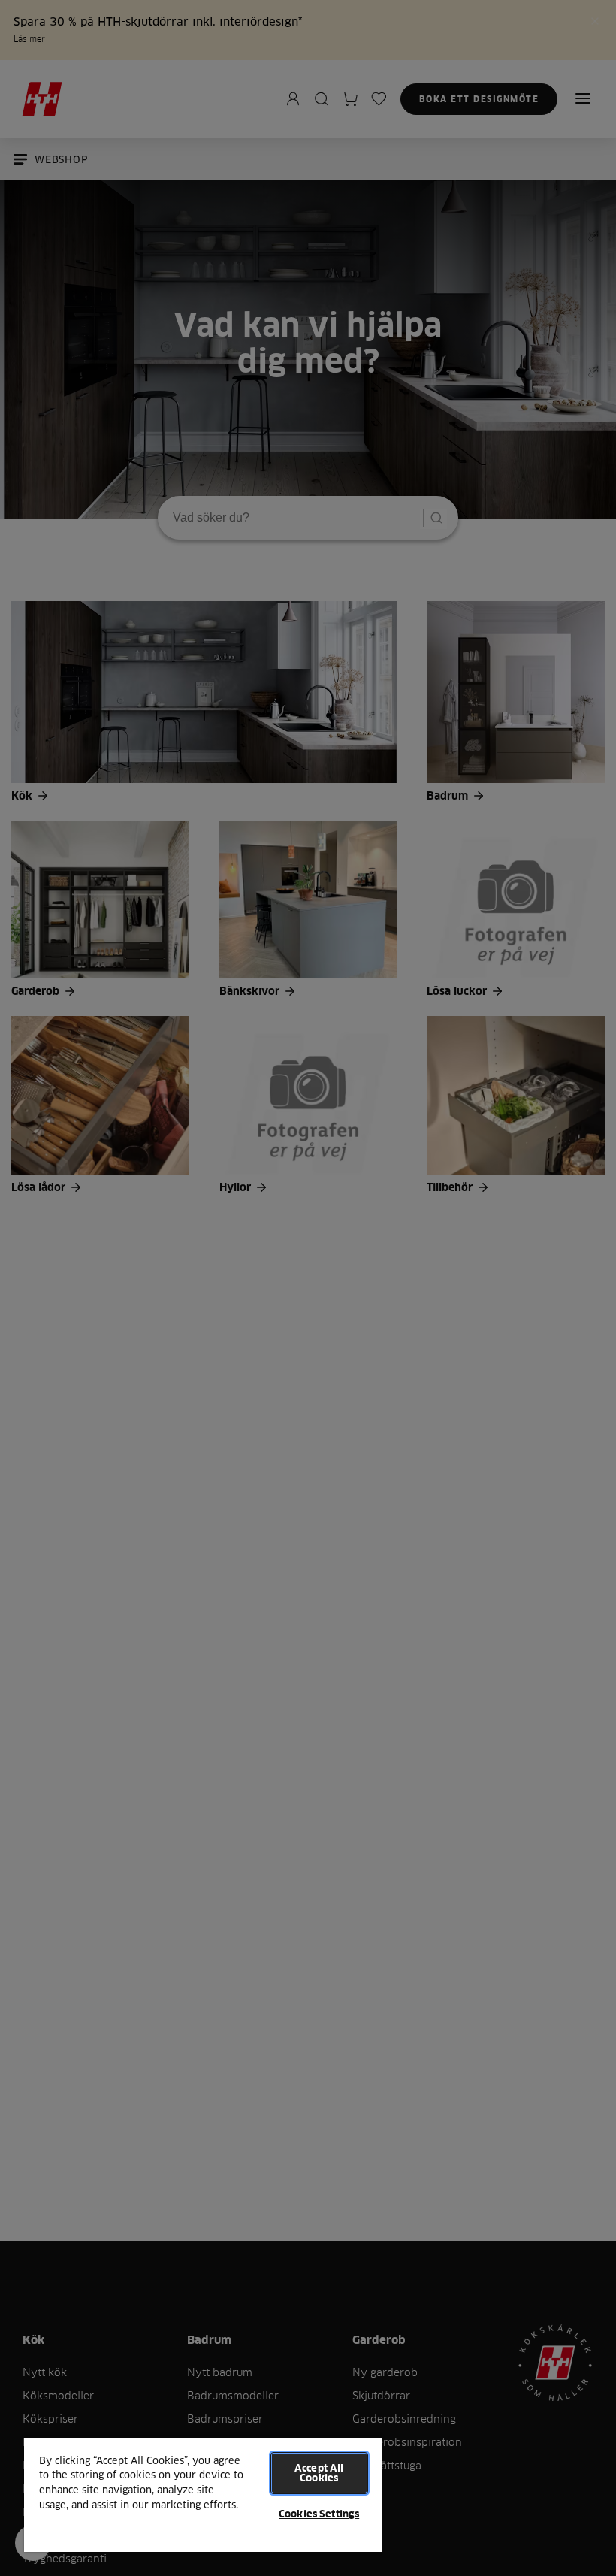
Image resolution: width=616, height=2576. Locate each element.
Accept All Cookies (319, 2473)
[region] (203, 2494)
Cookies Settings (319, 2514)
